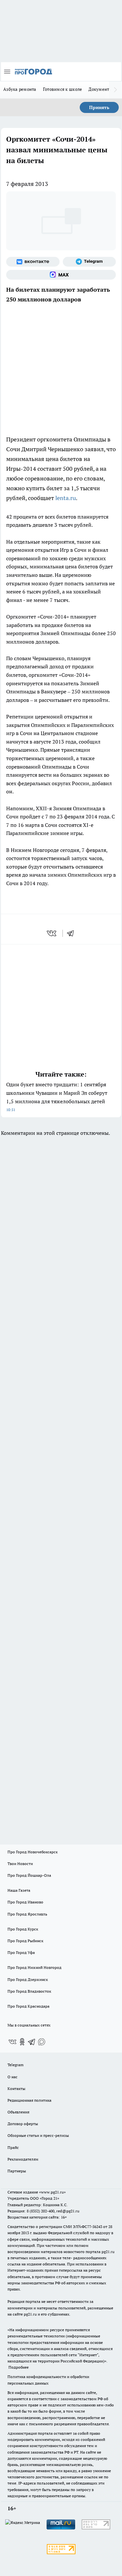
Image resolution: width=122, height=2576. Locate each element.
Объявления (18, 2112)
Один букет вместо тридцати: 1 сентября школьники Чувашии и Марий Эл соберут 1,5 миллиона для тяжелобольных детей (57, 1097)
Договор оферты (23, 2124)
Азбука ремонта (20, 89)
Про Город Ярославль (27, 1914)
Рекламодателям (23, 2159)
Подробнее (19, 2367)
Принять (99, 107)
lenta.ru (66, 498)
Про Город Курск (23, 1929)
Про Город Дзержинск (28, 1979)
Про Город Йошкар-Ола (29, 1875)
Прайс (13, 2147)
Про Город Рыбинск (25, 1941)
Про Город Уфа (21, 1952)
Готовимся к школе (63, 89)
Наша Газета (19, 1890)
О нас (13, 2077)
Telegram (15, 2065)
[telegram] (73, 933)
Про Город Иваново (25, 1902)
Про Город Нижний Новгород (34, 1967)
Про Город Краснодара (28, 2006)
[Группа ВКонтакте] (33, 262)
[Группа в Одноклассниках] (22, 2042)
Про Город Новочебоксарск (33, 1852)
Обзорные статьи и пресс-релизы (38, 2135)
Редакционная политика (29, 2100)
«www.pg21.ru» (52, 2192)
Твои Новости (20, 1864)
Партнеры (17, 2171)
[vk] (52, 933)
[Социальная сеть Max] (61, 275)
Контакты (16, 2089)
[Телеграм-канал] (89, 262)
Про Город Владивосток (29, 1991)
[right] (115, 90)
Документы (100, 89)
